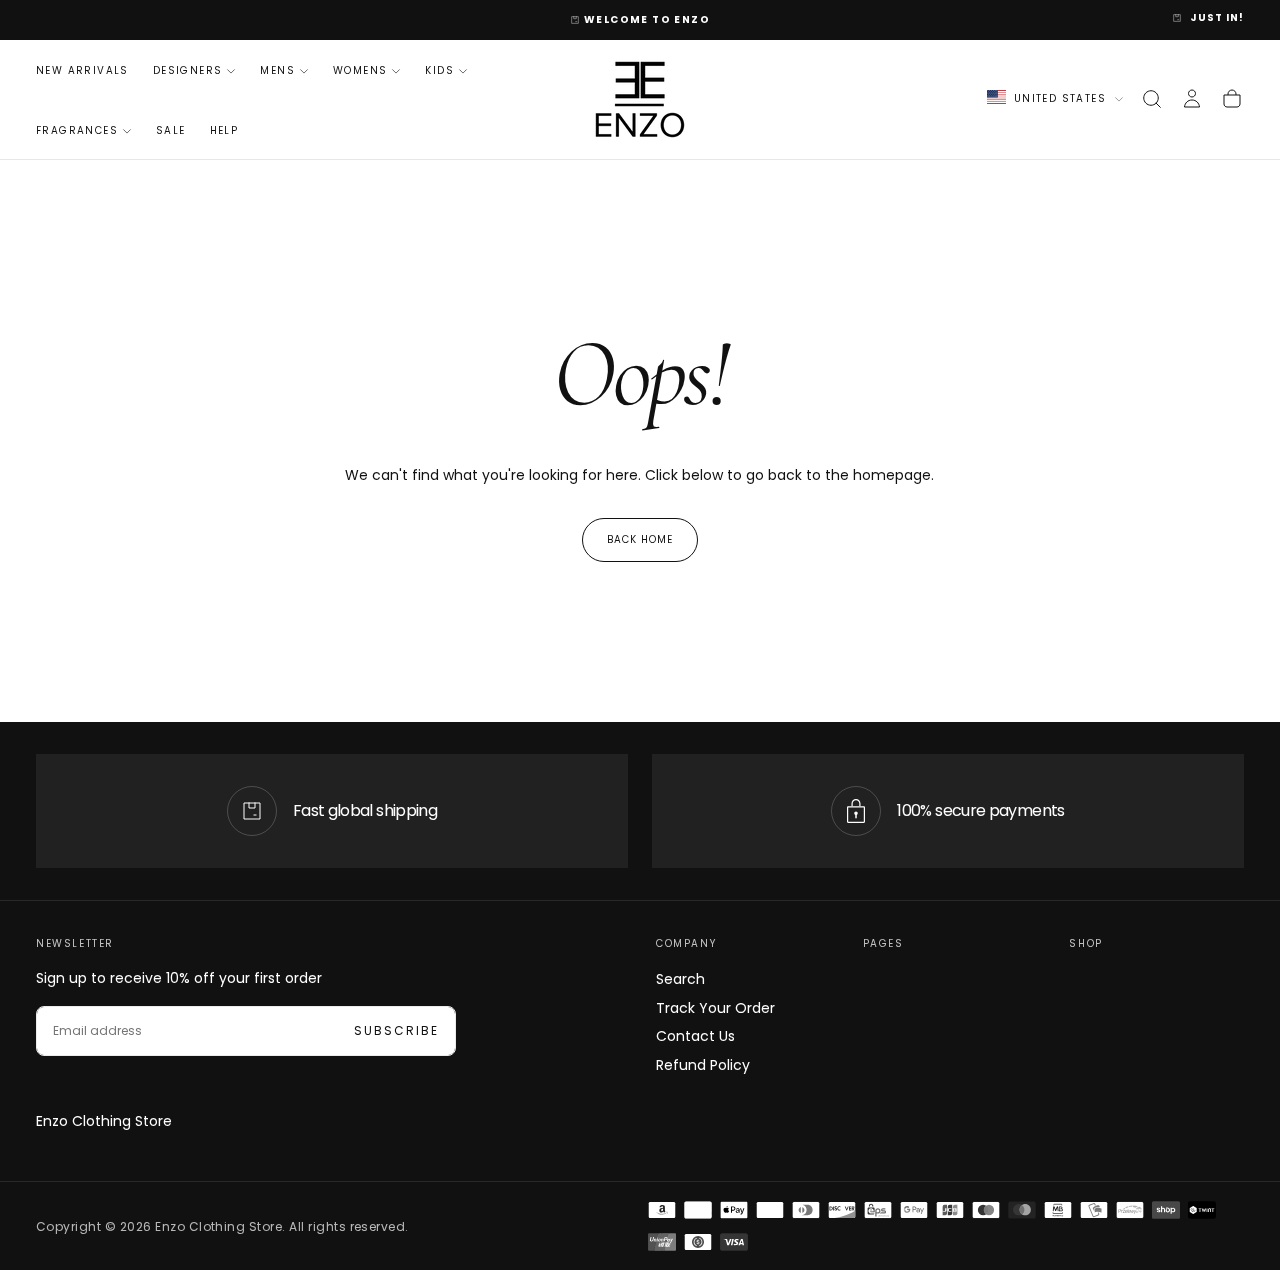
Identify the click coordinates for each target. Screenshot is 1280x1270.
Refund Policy (703, 1065)
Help (224, 130)
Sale (171, 130)
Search (680, 979)
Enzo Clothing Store (104, 1121)
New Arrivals (82, 70)
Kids (439, 70)
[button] (1152, 99)
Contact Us (695, 1036)
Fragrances (77, 130)
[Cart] (1232, 99)
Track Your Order (715, 1008)
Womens (360, 70)
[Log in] (1192, 99)
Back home (640, 539)
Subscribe (396, 1030)
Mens (277, 70)
